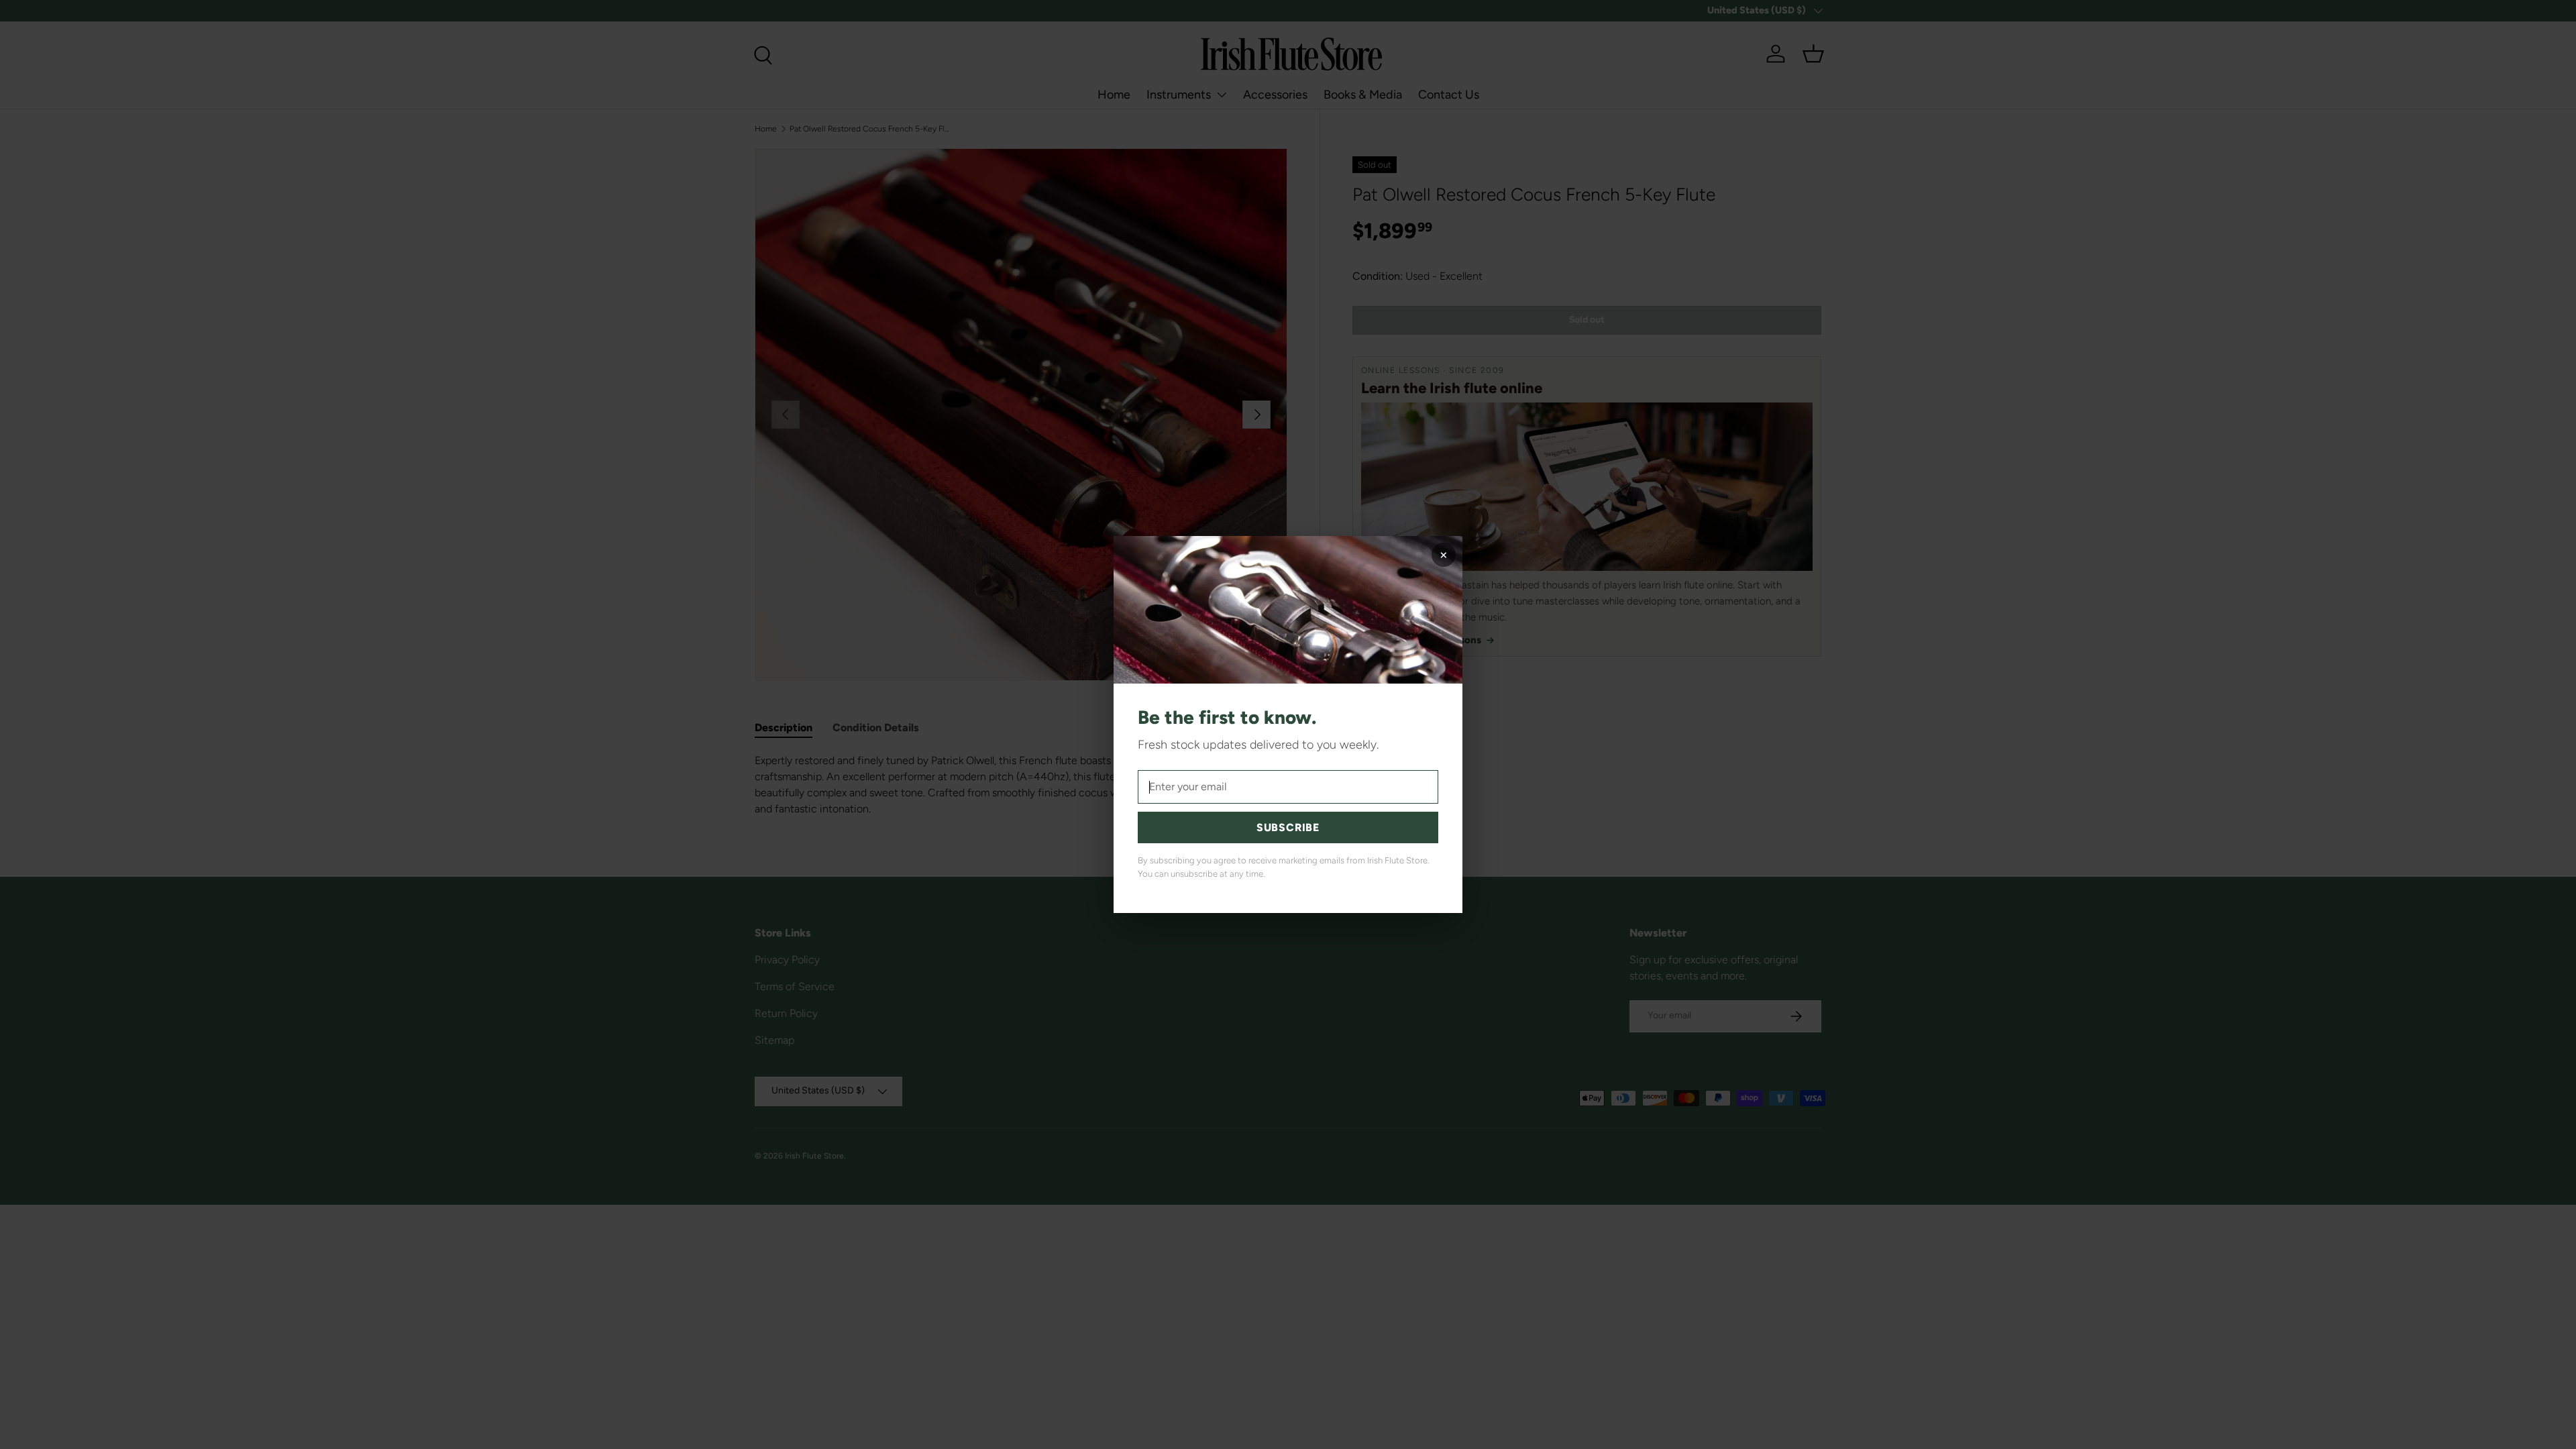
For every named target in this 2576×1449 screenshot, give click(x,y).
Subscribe (1288, 827)
